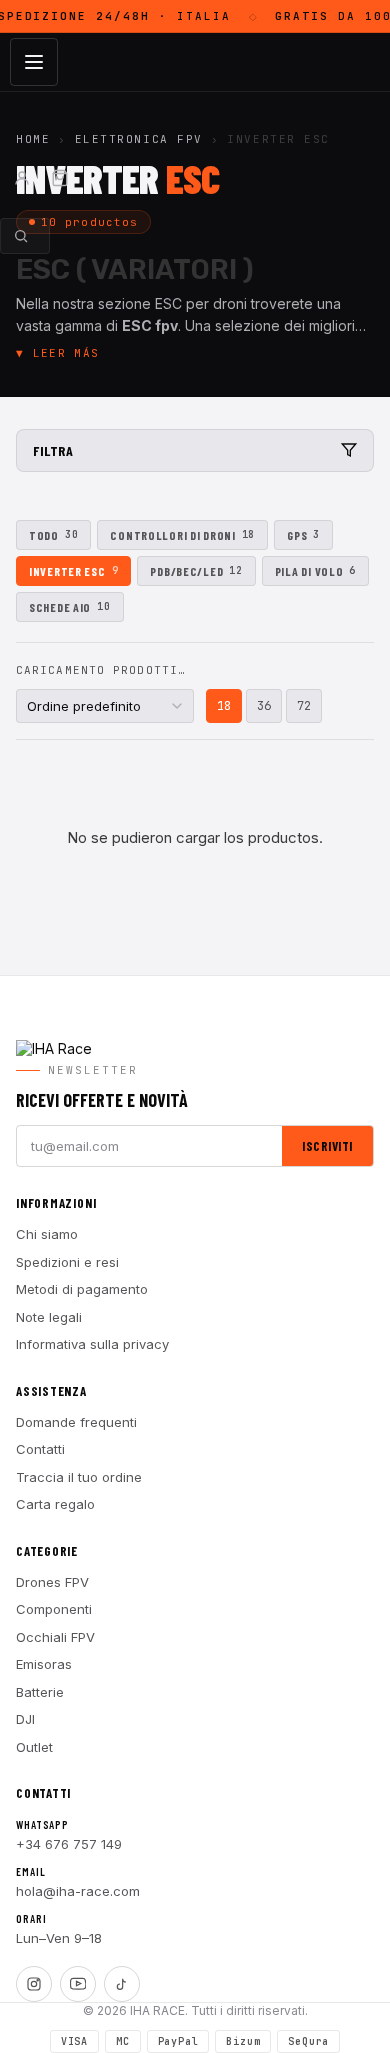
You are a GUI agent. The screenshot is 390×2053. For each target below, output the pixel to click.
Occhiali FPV (55, 1637)
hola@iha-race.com (78, 1891)
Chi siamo (47, 1234)
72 (304, 706)
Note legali (49, 1317)
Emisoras (44, 1664)
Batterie (40, 1692)
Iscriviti (327, 1146)
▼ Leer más (57, 353)
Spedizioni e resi (67, 1262)
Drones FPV (52, 1582)
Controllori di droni (182, 535)
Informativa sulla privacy (92, 1344)
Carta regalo (55, 1504)
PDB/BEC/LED (196, 571)
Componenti (54, 1609)
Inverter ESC (73, 571)
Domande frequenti (76, 1422)
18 (224, 706)
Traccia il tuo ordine (79, 1477)
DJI (25, 1719)
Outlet (34, 1747)
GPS (303, 535)
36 (264, 706)
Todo (53, 535)
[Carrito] (60, 178)
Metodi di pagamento (82, 1289)
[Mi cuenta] (22, 178)
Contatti (40, 1449)
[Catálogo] (34, 62)
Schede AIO (70, 607)
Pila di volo (315, 571)
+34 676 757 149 (69, 1844)
